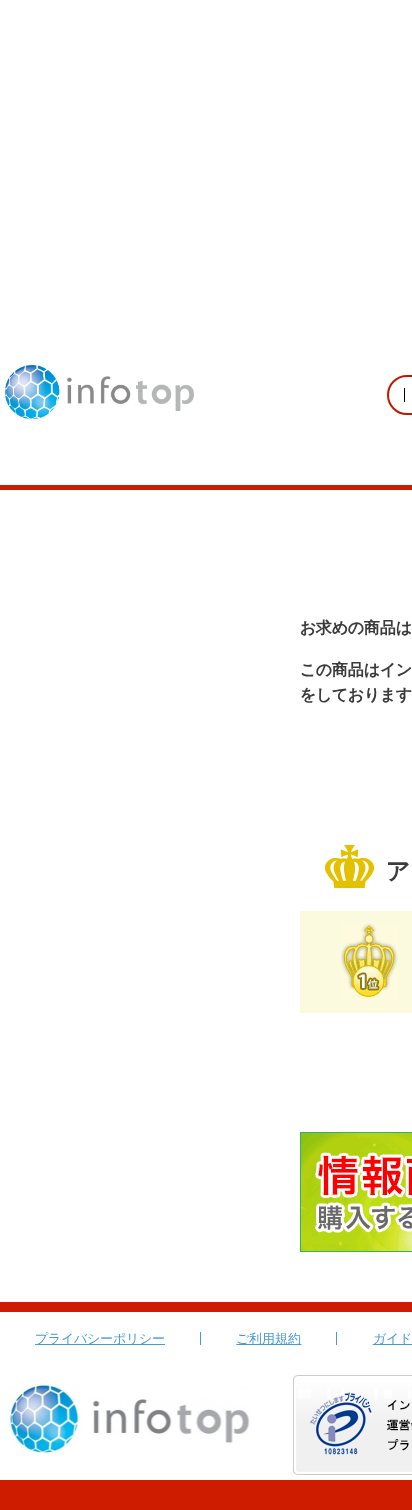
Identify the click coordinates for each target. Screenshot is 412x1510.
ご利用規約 (268, 1338)
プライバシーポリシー (100, 1338)
